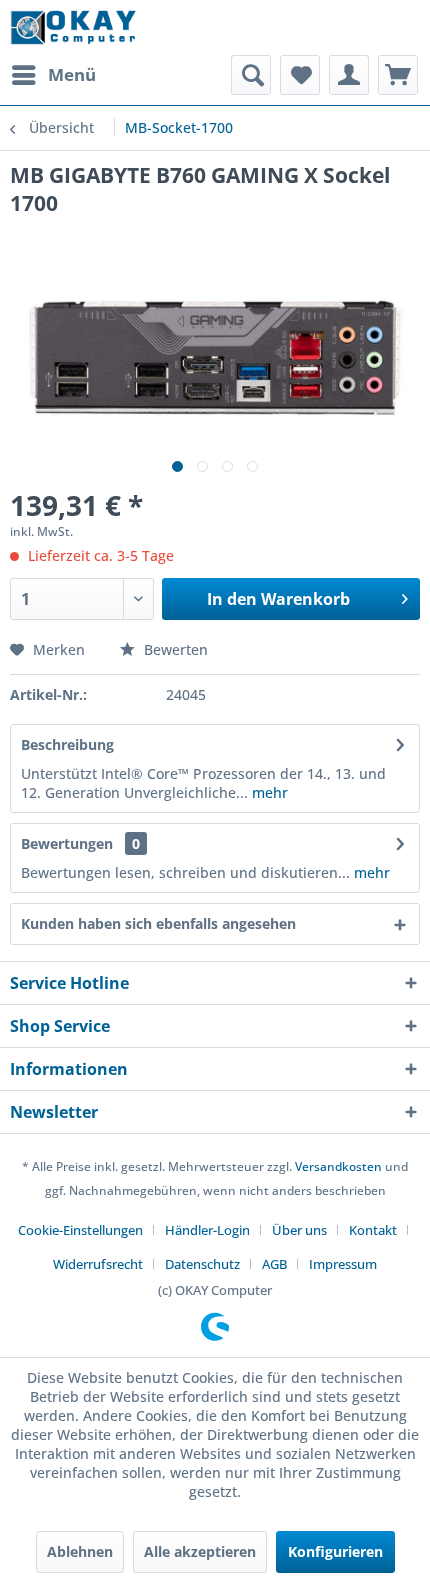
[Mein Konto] (349, 75)
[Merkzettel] (300, 75)
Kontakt (373, 1230)
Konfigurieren (335, 1551)
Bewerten (174, 649)
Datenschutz (202, 1264)
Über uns (299, 1230)
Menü (72, 74)
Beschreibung (67, 744)
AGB (274, 1264)
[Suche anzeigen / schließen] (251, 75)
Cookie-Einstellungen (80, 1230)
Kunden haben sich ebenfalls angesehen (158, 923)
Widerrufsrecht (98, 1264)
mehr (268, 792)
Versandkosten (338, 1166)
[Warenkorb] (398, 75)
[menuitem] (53, 75)
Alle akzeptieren (200, 1551)
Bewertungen (67, 843)
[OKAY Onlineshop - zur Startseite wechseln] (73, 27)
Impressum (343, 1264)
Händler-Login (207, 1230)
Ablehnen (80, 1551)
